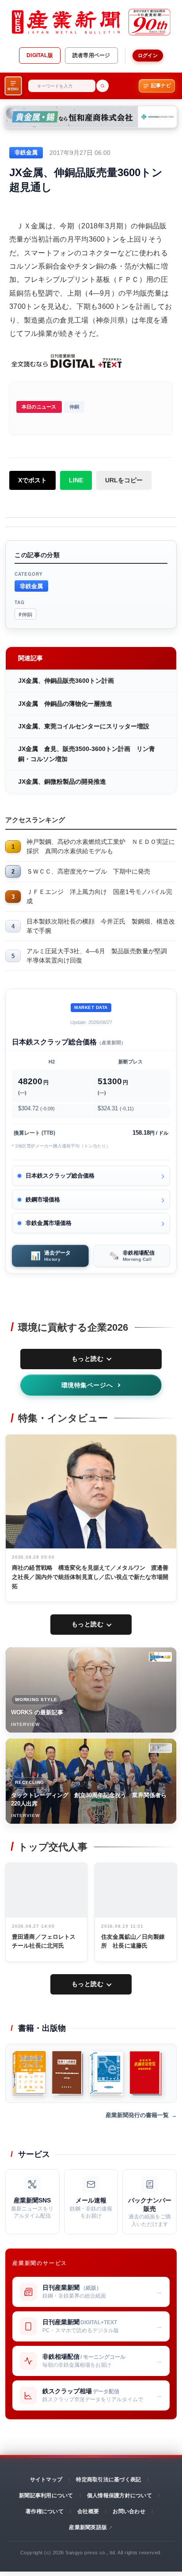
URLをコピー (124, 480)
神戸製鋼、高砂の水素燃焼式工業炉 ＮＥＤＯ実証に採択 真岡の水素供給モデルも (101, 846)
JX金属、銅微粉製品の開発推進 (62, 782)
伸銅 (74, 407)
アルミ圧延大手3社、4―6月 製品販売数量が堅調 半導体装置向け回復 (100, 956)
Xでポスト (32, 480)
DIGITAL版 (40, 55)
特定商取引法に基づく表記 (108, 2480)
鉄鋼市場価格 (43, 1199)
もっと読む (88, 1359)
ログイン (148, 55)
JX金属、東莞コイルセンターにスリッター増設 (84, 726)
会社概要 (88, 2511)
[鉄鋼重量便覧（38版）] (146, 2073)
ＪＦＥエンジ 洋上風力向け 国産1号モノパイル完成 (99, 896)
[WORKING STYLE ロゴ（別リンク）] (160, 1657)
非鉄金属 (31, 586)
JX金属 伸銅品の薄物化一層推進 (65, 704)
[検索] (102, 86)
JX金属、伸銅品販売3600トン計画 (66, 681)
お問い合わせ (129, 2511)
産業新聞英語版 (88, 2527)
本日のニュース (39, 407)
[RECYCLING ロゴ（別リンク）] (160, 1748)
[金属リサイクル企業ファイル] (106, 2073)
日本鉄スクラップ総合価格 (60, 1176)
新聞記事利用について (46, 2495)
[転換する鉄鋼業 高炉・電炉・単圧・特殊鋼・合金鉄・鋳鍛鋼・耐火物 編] (67, 2073)
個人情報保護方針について (119, 2495)
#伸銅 (25, 614)
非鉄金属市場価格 (49, 1223)
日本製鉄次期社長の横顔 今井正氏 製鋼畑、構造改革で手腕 (101, 926)
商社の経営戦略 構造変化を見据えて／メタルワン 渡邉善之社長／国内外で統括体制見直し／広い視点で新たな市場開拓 (90, 1577)
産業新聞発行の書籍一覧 (137, 2115)
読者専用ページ (91, 55)
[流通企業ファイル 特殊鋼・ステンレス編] (29, 2073)
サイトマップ (46, 2480)
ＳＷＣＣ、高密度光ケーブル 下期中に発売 (88, 871)
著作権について (45, 2511)
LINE (76, 480)
